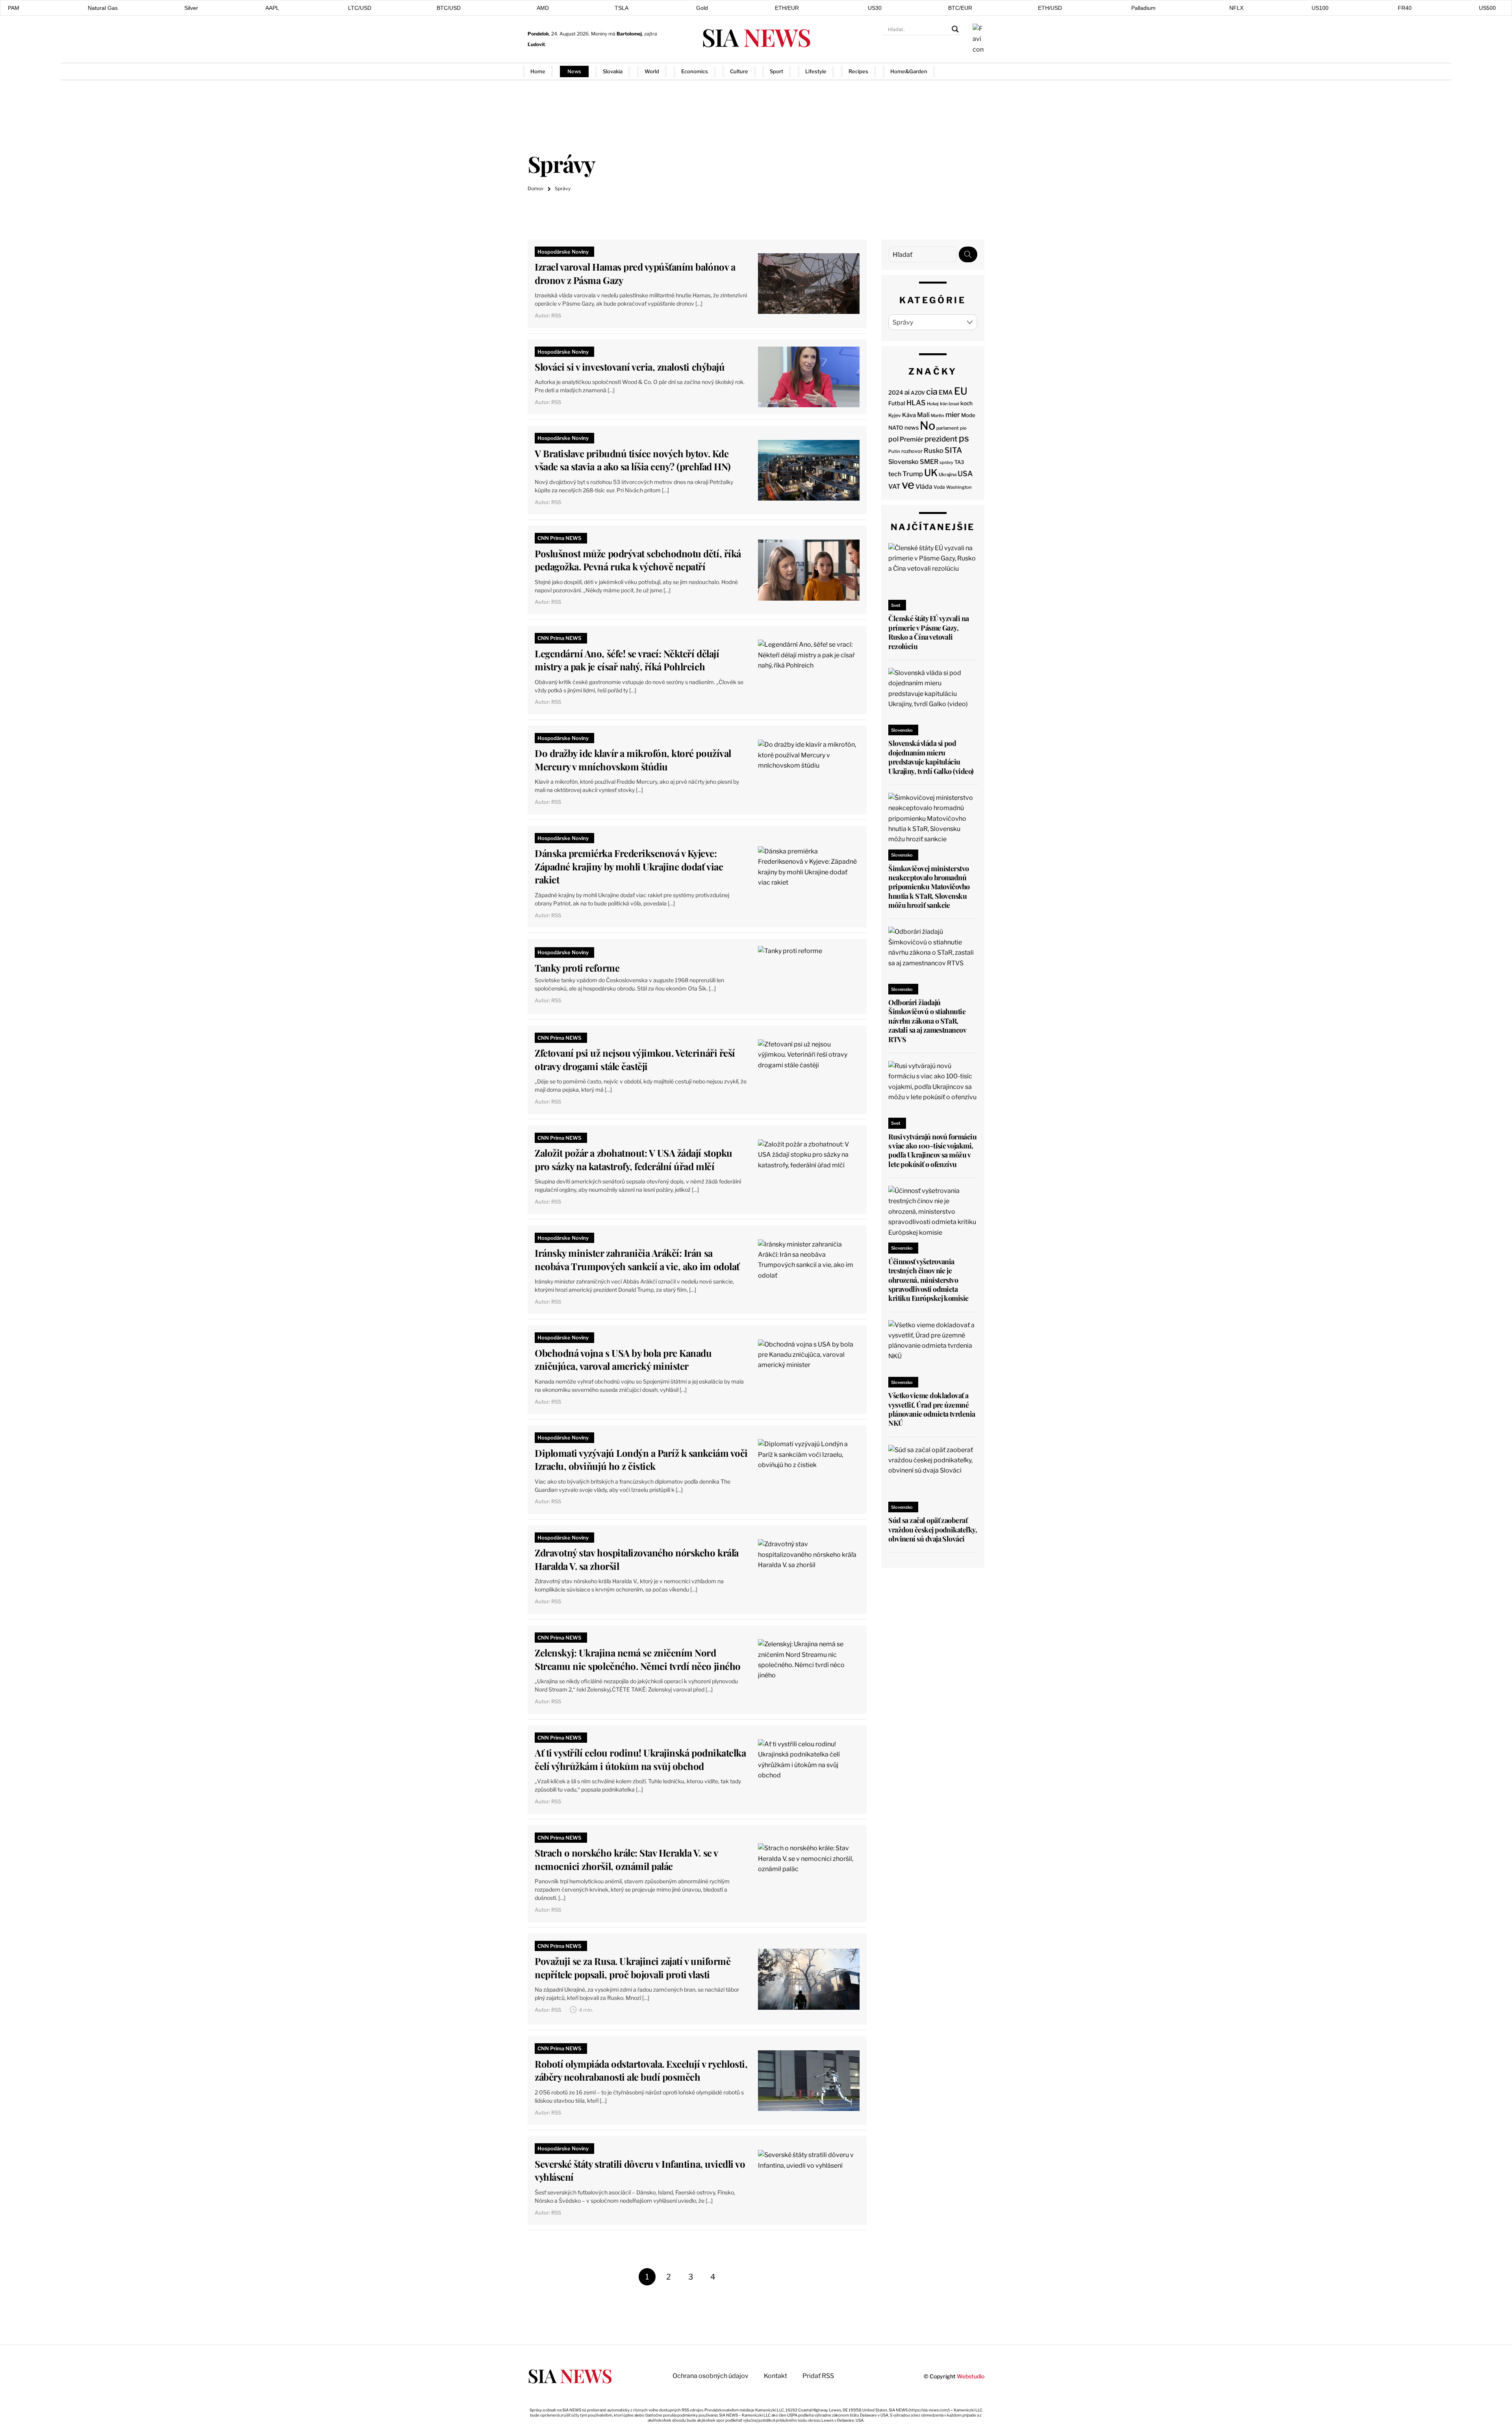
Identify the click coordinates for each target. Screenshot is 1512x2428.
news (912, 428)
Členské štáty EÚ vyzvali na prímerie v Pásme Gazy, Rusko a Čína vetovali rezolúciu (928, 632)
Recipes (858, 71)
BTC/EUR (960, 8)
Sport (776, 71)
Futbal (897, 403)
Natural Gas (103, 8)
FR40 (1405, 8)
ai (907, 392)
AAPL (272, 8)
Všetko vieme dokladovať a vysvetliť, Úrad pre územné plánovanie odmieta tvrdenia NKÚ (932, 1409)
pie (963, 428)
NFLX (1236, 8)
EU (961, 391)
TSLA (622, 8)
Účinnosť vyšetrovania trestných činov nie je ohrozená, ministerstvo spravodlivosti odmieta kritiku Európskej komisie (928, 1280)
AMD (543, 8)
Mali (923, 415)
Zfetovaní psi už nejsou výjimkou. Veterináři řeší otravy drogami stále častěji (635, 1059)
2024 (896, 393)
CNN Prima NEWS (560, 538)
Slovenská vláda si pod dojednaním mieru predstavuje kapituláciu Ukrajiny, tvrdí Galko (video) (931, 757)
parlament (948, 428)
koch (966, 403)
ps (964, 438)
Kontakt (775, 2376)
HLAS (916, 403)
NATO (896, 428)
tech (895, 474)
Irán (944, 404)
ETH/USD (1050, 8)
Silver (191, 8)
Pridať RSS (972, 71)
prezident (941, 439)
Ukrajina (948, 475)
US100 (1320, 8)
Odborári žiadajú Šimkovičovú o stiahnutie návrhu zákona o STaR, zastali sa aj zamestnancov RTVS (927, 1021)
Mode (968, 415)
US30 (875, 8)
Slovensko (903, 462)
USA (965, 473)
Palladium (1143, 8)
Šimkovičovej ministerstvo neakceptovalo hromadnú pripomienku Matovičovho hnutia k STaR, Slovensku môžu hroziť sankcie (929, 887)
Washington (959, 487)
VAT (894, 487)
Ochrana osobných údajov (711, 2376)
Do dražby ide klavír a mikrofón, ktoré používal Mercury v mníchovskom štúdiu (633, 760)
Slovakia (613, 71)
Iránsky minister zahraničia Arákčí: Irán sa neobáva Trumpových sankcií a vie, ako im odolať (637, 1259)
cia (932, 391)
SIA (756, 37)
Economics (695, 71)
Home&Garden (909, 71)
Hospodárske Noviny (563, 252)
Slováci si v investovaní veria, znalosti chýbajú (630, 367)
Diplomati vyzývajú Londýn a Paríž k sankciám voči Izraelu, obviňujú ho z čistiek (641, 1460)
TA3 (959, 462)
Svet (896, 605)
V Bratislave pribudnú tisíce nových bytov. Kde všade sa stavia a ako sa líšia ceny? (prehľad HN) (633, 460)
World (652, 71)
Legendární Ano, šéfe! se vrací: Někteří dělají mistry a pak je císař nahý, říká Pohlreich (627, 660)
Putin (894, 451)
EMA (946, 392)
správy (946, 462)
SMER (929, 462)
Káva (909, 415)
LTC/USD (360, 8)
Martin (938, 415)
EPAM (12, 8)
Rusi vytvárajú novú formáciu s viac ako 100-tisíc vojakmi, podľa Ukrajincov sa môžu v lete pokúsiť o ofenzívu (932, 1150)
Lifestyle (816, 71)
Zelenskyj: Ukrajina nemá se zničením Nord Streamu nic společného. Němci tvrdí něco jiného (637, 1659)
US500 (1487, 8)
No (927, 426)
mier (953, 415)
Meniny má (616, 34)
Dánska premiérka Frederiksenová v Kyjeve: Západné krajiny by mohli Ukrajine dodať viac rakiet (629, 866)
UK (931, 473)
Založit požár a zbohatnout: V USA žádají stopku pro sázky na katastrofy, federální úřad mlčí (633, 1159)
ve (908, 485)
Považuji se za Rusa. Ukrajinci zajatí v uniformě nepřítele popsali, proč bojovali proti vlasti (633, 1968)
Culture (739, 71)
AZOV (918, 393)
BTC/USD (449, 8)
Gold (702, 8)
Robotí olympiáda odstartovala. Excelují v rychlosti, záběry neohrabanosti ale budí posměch (641, 2070)
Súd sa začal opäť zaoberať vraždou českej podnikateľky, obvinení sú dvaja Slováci (933, 1529)
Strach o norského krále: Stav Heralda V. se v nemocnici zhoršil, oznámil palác (626, 1859)
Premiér (912, 439)
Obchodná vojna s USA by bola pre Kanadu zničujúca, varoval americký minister (623, 1360)
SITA (953, 450)
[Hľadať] (968, 254)
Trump (913, 474)
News (574, 71)
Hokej (933, 404)
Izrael (954, 404)
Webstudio (971, 2376)
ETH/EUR (787, 8)
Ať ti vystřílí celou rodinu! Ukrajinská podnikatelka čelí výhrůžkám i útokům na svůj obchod (640, 1759)
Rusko (934, 451)
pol (893, 439)
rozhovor (912, 451)
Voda (939, 487)
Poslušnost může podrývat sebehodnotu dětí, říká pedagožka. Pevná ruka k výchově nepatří (638, 560)
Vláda (924, 487)
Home (538, 71)
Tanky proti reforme (577, 968)
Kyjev (895, 415)
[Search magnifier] (955, 29)
